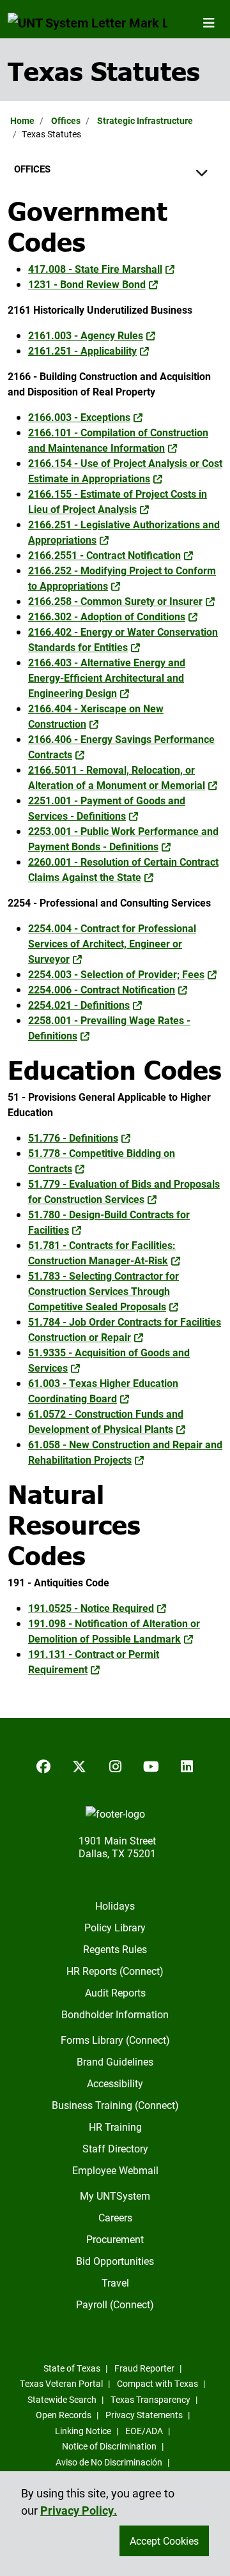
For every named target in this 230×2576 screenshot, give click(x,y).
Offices (66, 120)
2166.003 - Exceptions (79, 417)
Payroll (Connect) (115, 2304)
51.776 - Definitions (73, 1138)
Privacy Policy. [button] (79, 2510)
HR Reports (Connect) (115, 1971)
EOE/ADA (144, 2431)
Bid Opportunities (115, 2261)
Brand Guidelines (115, 2061)
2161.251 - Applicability (82, 350)
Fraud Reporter (144, 2368)
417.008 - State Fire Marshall (95, 269)
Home (22, 120)
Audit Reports (115, 1992)
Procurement (115, 2239)
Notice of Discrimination (109, 2446)
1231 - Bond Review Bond (87, 284)
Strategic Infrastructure (145, 120)
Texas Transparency (150, 2399)
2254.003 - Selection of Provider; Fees (116, 974)
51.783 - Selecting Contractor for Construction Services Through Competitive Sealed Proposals (103, 1291)
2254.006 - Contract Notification (102, 989)
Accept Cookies (164, 2541)
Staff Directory (115, 2148)
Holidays (115, 1905)
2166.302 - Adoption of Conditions (107, 616)
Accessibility (115, 2083)
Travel (115, 2282)
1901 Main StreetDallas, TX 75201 (117, 1847)
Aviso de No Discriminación (109, 2462)
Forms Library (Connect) (115, 2040)
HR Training (115, 2127)
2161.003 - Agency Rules (86, 335)
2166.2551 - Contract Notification (104, 555)
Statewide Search (62, 2399)
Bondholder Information (115, 2014)
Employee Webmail (115, 2170)
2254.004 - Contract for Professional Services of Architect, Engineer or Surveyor (112, 943)
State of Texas (72, 2368)
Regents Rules (115, 1949)
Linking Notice (83, 2431)
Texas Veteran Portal (61, 2383)
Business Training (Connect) (115, 2105)
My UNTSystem (115, 2196)
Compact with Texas (157, 2383)
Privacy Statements (144, 2415)
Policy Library (115, 1927)
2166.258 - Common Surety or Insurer (115, 601)
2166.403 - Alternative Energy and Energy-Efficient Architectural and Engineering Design (107, 678)
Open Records (64, 2415)
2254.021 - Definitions (79, 1005)
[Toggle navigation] (209, 22)
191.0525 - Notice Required (91, 1608)
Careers (115, 2217)
